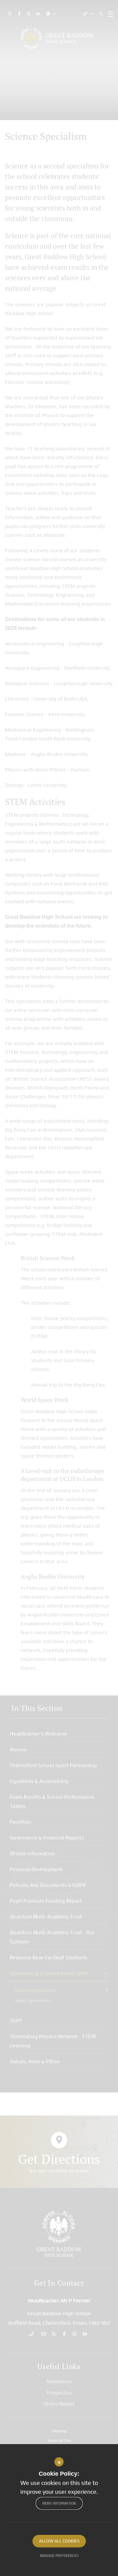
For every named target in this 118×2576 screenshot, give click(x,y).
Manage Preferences (59, 2556)
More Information (59, 2503)
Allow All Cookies (59, 2541)
